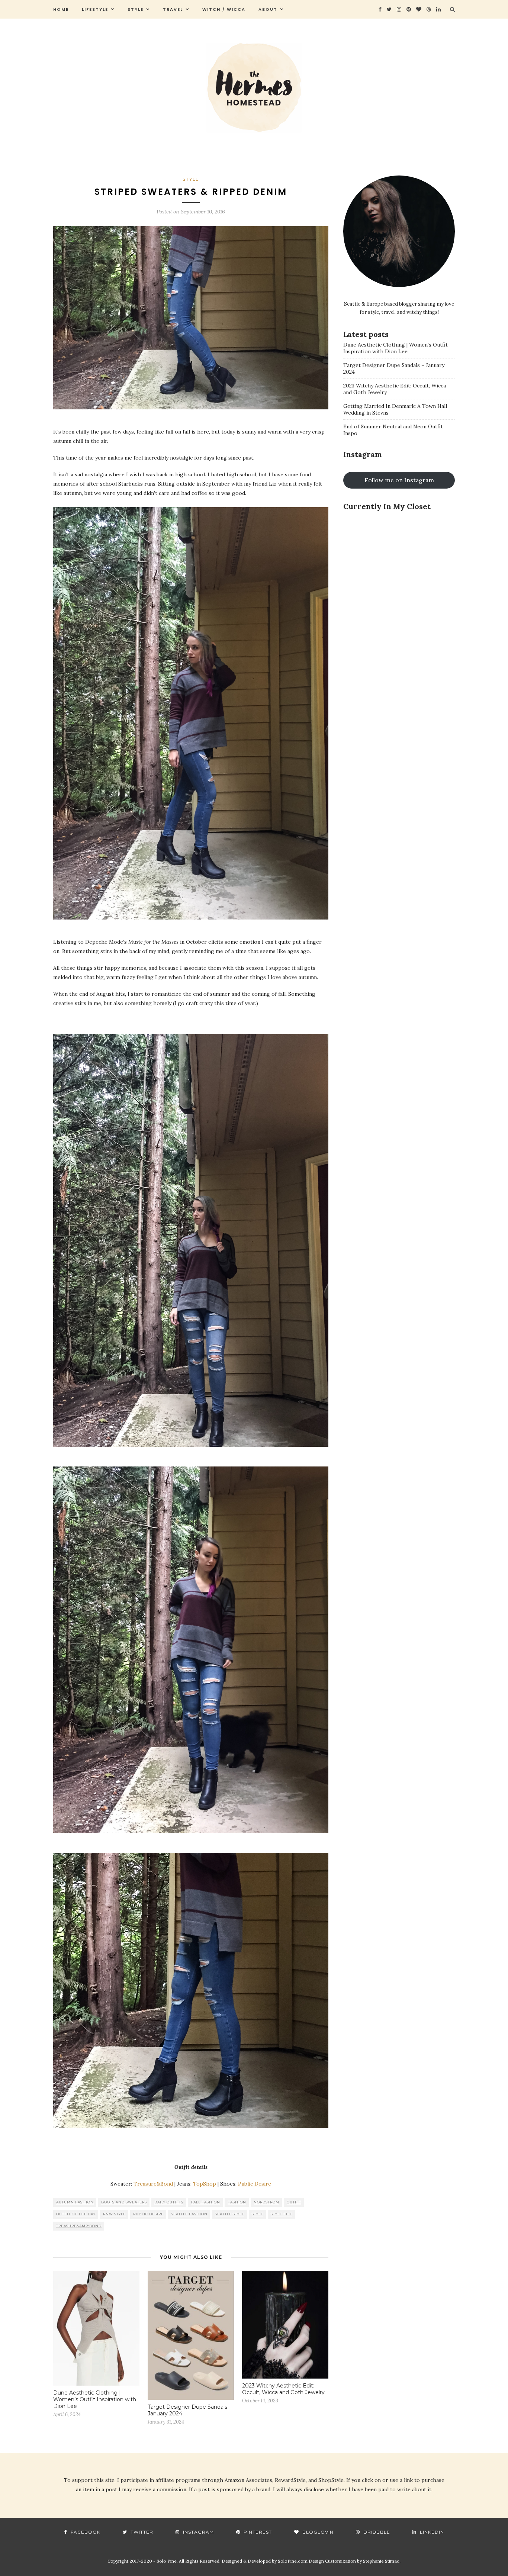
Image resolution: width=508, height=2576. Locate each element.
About (268, 9)
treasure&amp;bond (79, 2226)
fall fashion (205, 2202)
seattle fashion (189, 2214)
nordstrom (266, 2202)
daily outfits (169, 2202)
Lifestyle (95, 9)
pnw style (114, 2214)
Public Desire (255, 2184)
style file (282, 2214)
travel (173, 9)
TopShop (205, 2184)
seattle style (230, 2214)
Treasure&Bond (154, 2184)
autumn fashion (75, 2202)
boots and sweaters (124, 2202)
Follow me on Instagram (399, 480)
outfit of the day (76, 2214)
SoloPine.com (293, 2561)
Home (61, 9)
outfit (294, 2202)
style (136, 9)
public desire (148, 2214)
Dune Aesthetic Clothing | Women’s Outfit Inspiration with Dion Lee (95, 2399)
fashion (237, 2202)
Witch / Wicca (224, 9)
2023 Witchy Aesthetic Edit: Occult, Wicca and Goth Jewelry (283, 2389)
